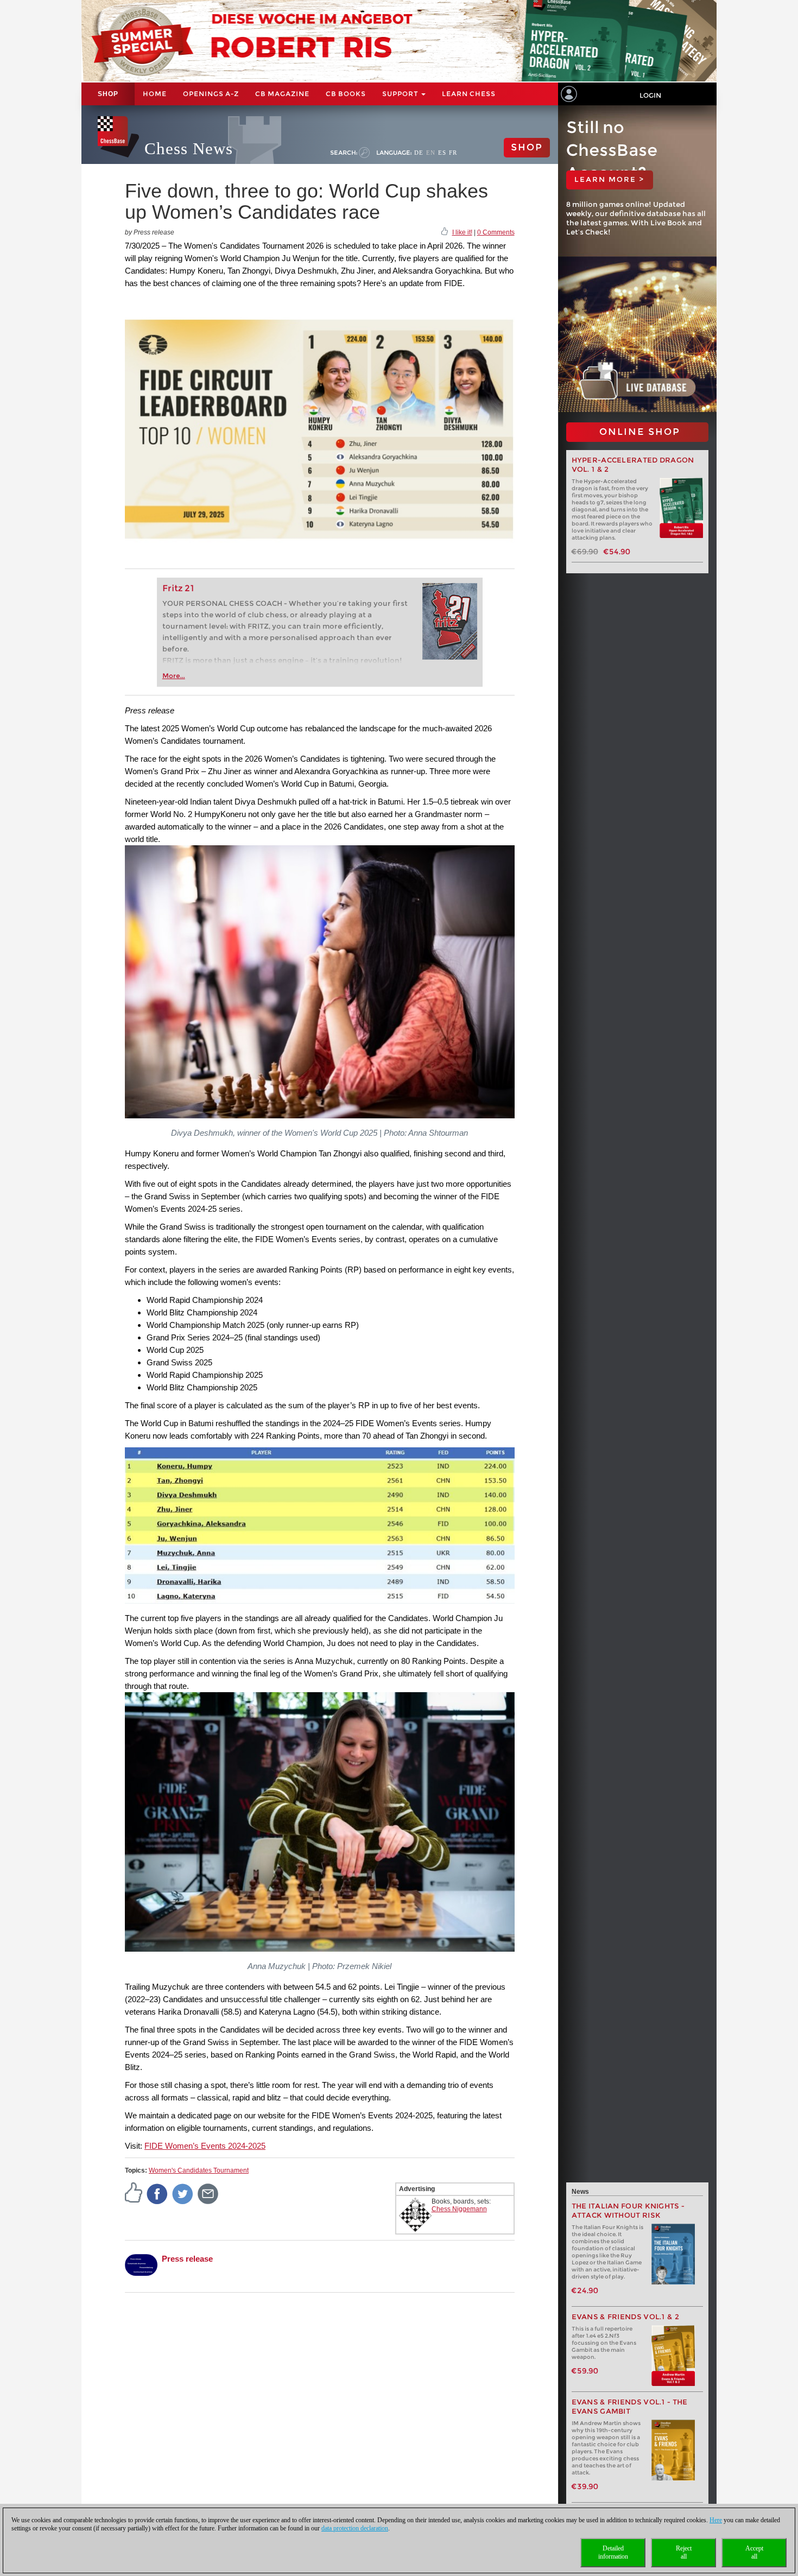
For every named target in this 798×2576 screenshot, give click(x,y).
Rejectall (684, 2552)
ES (442, 153)
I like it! (462, 232)
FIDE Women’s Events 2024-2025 (205, 2146)
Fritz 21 (178, 588)
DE (419, 153)
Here (716, 2520)
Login (650, 95)
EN (431, 153)
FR (453, 153)
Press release (187, 2259)
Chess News (189, 148)
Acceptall (754, 2552)
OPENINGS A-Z (211, 94)
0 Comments (496, 232)
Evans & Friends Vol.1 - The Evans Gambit (630, 2407)
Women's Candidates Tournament (199, 2170)
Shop (108, 94)
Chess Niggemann (459, 2209)
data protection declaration (355, 2528)
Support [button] (401, 94)
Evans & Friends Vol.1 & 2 (626, 2317)
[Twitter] (183, 2193)
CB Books (346, 94)
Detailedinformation (613, 2552)
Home (155, 94)
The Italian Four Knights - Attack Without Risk (628, 2211)
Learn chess (469, 94)
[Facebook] (157, 2193)
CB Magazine (282, 94)
